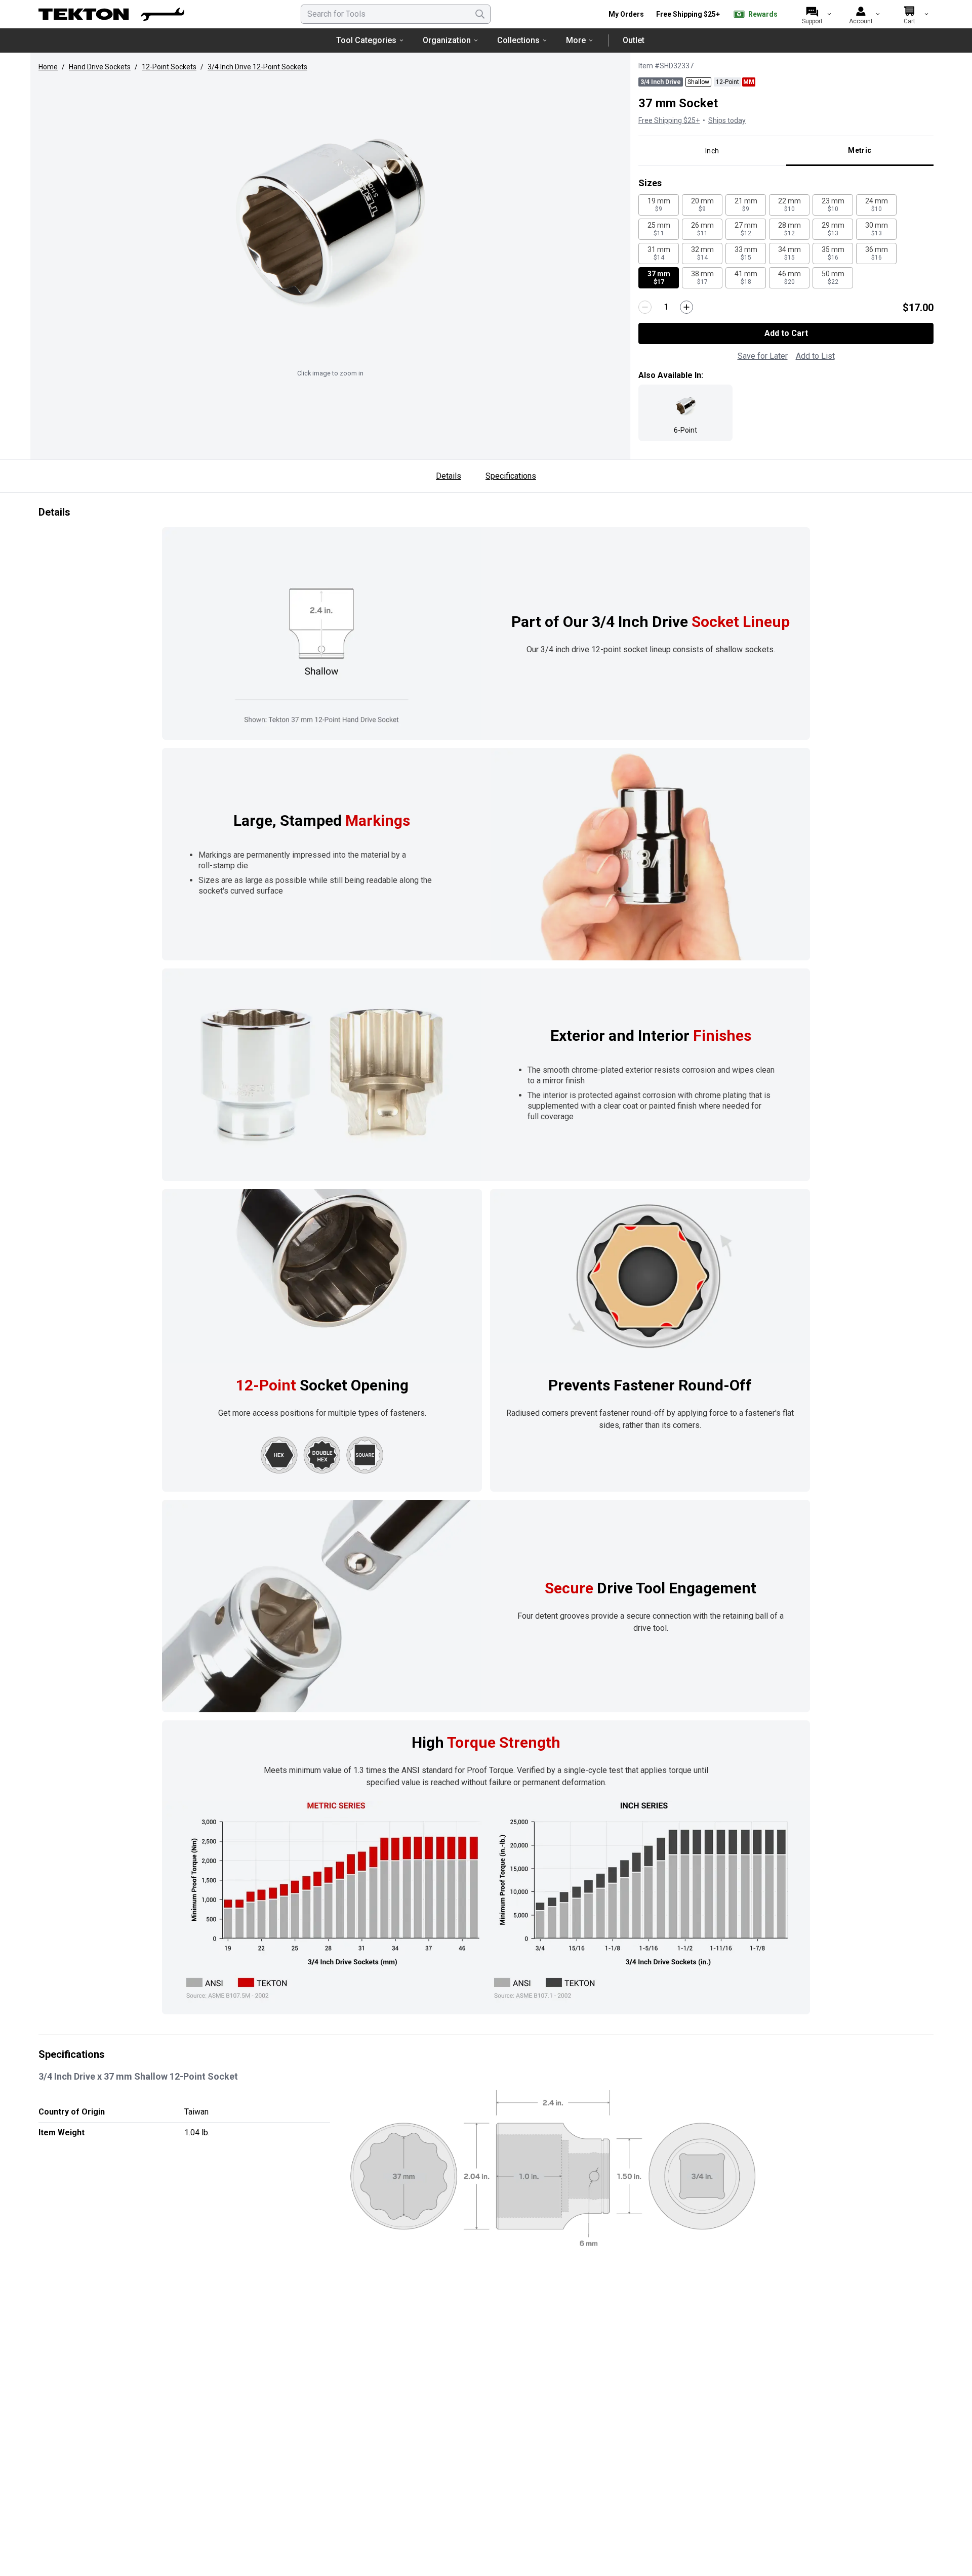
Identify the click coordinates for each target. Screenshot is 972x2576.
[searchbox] (396, 14)
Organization (447, 40)
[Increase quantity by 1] (686, 307)
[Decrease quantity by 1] (645, 307)
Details (449, 476)
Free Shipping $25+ (688, 14)
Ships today (727, 120)
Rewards (763, 14)
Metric (860, 150)
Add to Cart (786, 333)
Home (48, 67)
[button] (330, 221)
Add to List (815, 356)
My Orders (626, 14)
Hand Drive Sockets (100, 67)
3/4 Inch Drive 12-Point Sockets (257, 67)
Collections (518, 40)
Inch (712, 151)
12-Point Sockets (169, 67)
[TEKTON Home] (111, 14)
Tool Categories (366, 40)
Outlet (634, 40)
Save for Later (763, 356)
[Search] (480, 14)
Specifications (511, 476)
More (576, 40)
